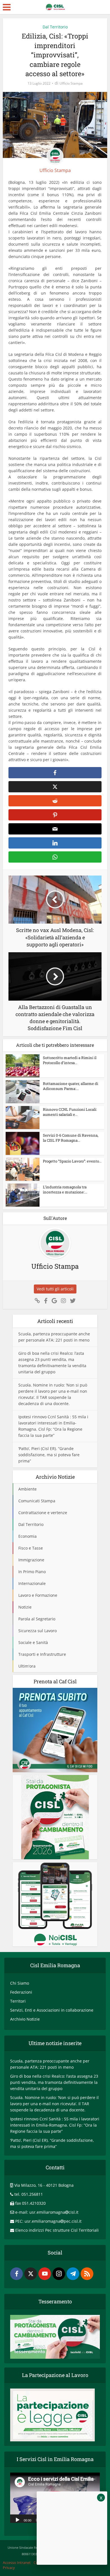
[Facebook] (16, 2274)
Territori (18, 2001)
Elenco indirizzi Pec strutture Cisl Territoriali (57, 2230)
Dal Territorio (55, 27)
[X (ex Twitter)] (31, 2274)
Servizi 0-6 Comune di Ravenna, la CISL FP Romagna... (71, 1138)
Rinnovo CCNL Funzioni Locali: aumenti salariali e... (70, 1112)
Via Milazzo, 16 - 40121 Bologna (44, 2185)
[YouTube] (45, 2274)
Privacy (9, 2568)
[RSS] (87, 2274)
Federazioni (21, 1992)
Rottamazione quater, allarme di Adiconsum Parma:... (71, 1086)
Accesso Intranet (17, 2563)
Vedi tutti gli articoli (55, 1289)
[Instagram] (59, 2274)
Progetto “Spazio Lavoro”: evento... (72, 1161)
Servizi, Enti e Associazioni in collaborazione (52, 2010)
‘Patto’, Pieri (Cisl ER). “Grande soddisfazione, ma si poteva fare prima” (49, 1455)
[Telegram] (73, 2274)
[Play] (17, 2520)
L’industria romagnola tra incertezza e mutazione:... (65, 1189)
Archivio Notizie (25, 2019)
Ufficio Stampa (71, 83)
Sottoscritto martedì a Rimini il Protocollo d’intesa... (70, 1060)
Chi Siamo (20, 1983)
